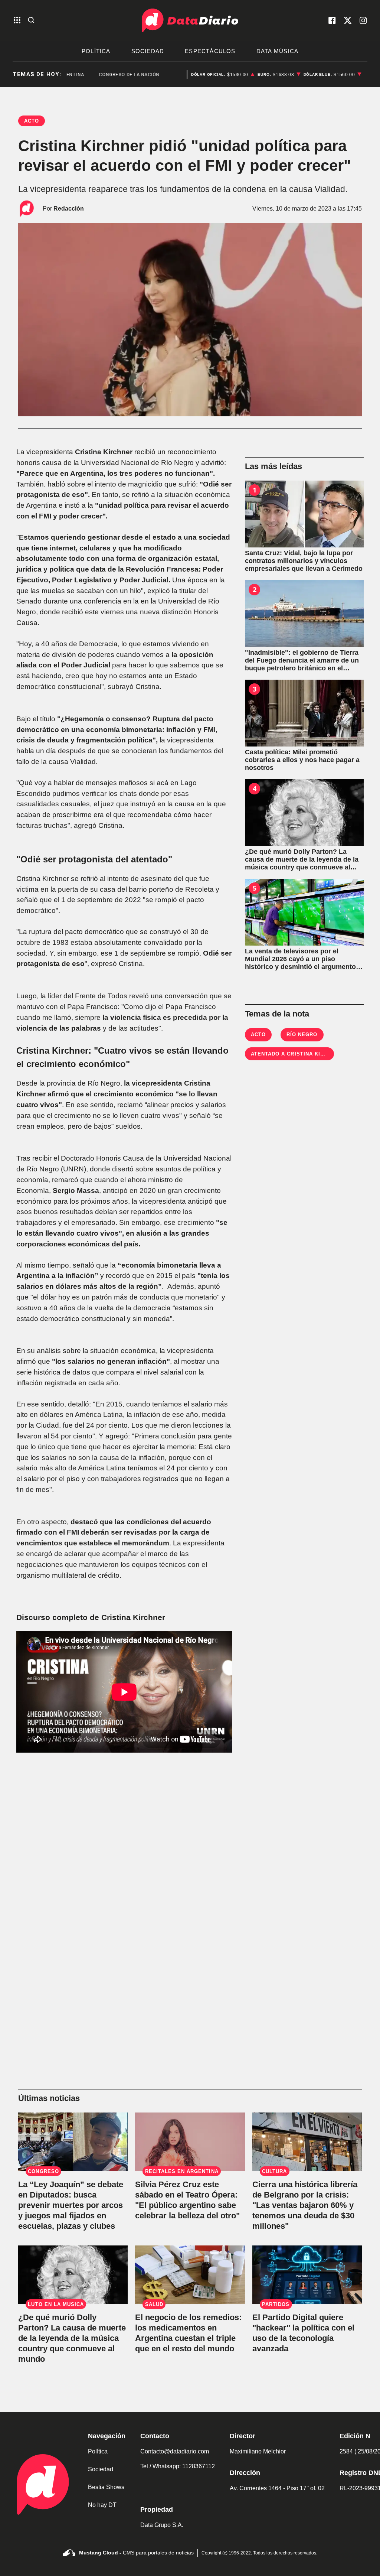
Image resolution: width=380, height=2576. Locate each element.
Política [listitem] (96, 51)
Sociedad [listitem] (148, 51)
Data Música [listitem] (277, 51)
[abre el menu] (17, 21)
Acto (258, 1035)
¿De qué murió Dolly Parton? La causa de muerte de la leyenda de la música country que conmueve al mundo (72, 2338)
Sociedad (101, 2469)
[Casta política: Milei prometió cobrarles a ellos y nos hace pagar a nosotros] (304, 713)
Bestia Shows (106, 2487)
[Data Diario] (190, 20)
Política (98, 2451)
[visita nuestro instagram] (363, 20)
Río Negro (302, 1035)
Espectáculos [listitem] (210, 51)
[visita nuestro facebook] (332, 20)
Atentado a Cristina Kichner (295, 1054)
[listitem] (223, 75)
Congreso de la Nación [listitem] (109, 75)
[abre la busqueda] (31, 21)
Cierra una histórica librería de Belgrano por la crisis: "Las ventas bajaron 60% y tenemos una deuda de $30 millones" (305, 2205)
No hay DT (102, 2505)
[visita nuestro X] (348, 20)
